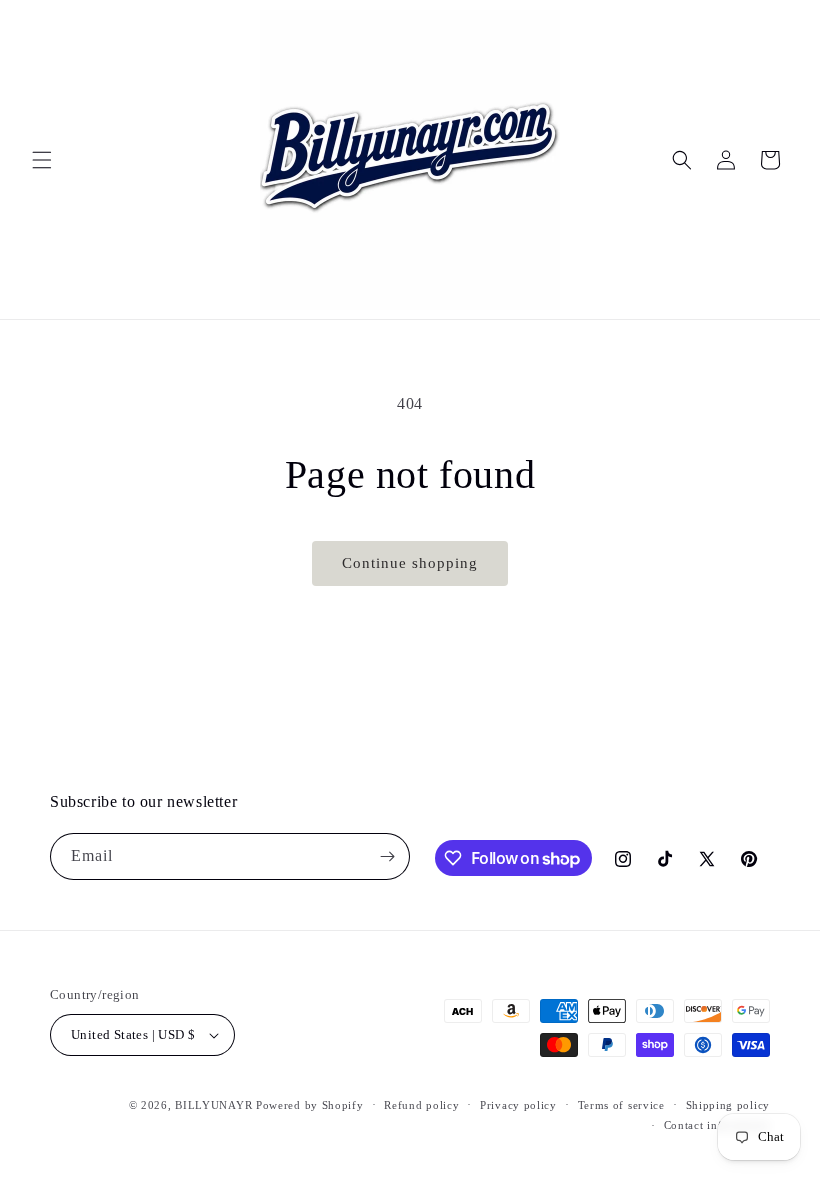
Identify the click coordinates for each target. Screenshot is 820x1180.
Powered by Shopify (310, 1105)
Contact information (717, 1125)
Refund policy (421, 1105)
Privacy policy (518, 1105)
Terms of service (621, 1105)
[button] (42, 160)
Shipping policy (728, 1105)
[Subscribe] (387, 856)
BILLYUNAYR (215, 1105)
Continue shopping (410, 563)
